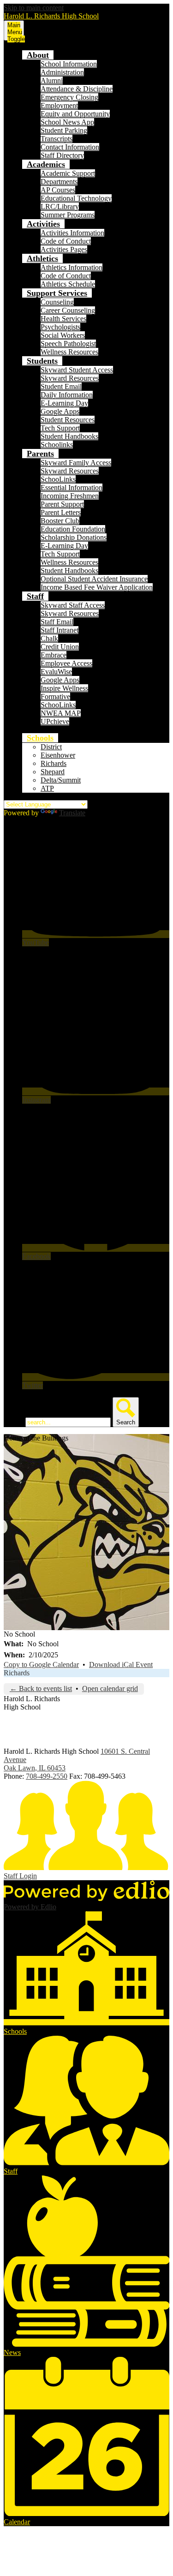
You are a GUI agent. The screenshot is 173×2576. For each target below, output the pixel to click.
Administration (62, 72)
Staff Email (57, 622)
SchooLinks (58, 479)
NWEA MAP (61, 713)
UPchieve (55, 721)
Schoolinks (57, 445)
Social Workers (63, 335)
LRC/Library (60, 206)
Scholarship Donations (74, 537)
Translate (72, 813)
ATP (47, 788)
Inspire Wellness (64, 688)
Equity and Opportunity (75, 114)
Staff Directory (62, 155)
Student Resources (68, 420)
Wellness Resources (69, 352)
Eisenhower (58, 755)
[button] (38, 55)
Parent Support (62, 504)
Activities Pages (64, 249)
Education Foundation (73, 529)
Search (14, 1422)
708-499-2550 (47, 1776)
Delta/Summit (61, 780)
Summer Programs (68, 215)
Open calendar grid (110, 1688)
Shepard (53, 772)
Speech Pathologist (68, 344)
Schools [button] (40, 738)
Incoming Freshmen (70, 496)
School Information (69, 64)
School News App (67, 122)
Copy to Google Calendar (41, 1665)
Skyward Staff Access (73, 605)
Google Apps (60, 411)
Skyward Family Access (76, 463)
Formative (55, 696)
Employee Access (66, 663)
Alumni (52, 81)
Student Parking (64, 130)
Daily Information (67, 395)
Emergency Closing (69, 97)
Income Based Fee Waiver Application (97, 587)
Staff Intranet (60, 630)
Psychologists (60, 327)
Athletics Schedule (68, 284)
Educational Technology (76, 198)
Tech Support (60, 428)
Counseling (57, 302)
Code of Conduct (66, 241)
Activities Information (72, 233)
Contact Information (70, 147)
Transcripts (57, 139)
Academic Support (68, 173)
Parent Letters (61, 512)
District (51, 747)
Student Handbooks (69, 436)
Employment (59, 105)
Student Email (61, 386)
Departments (59, 182)
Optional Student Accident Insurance (94, 579)
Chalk (49, 638)
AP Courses (58, 190)
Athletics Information (72, 267)
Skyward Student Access (77, 370)
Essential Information (72, 487)
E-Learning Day (64, 403)
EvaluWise (56, 672)
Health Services (63, 319)
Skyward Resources (70, 378)
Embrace (54, 655)
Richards (54, 763)
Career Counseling (68, 310)
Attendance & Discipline (77, 89)
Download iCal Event (121, 1665)
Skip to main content (34, 8)
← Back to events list (41, 1688)
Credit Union (60, 647)
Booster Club (60, 521)
